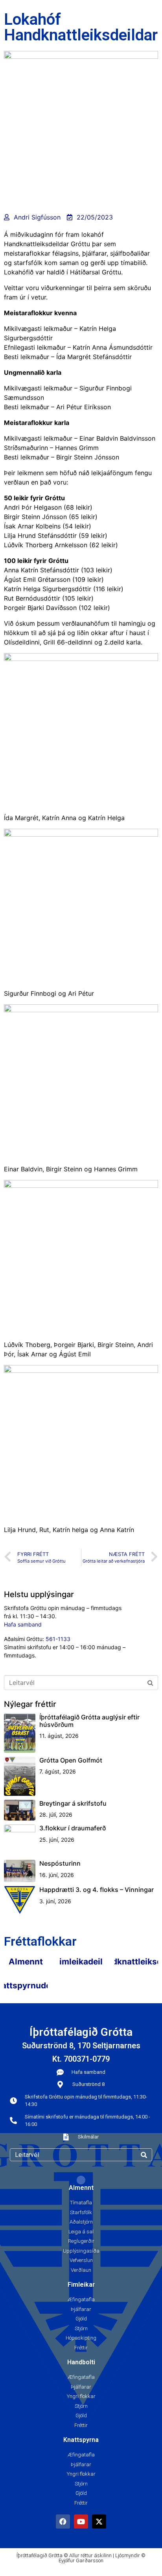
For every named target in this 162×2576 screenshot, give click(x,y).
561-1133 (58, 1639)
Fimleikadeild (81, 1961)
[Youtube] (81, 2522)
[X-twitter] (99, 2522)
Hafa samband (23, 1624)
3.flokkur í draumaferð (73, 1828)
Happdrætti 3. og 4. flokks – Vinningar (97, 1890)
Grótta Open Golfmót (71, 1760)
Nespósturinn (60, 1863)
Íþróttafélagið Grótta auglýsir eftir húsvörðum (89, 1721)
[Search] (144, 2155)
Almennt (26, 1961)
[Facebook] (63, 2522)
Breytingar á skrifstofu (73, 1803)
